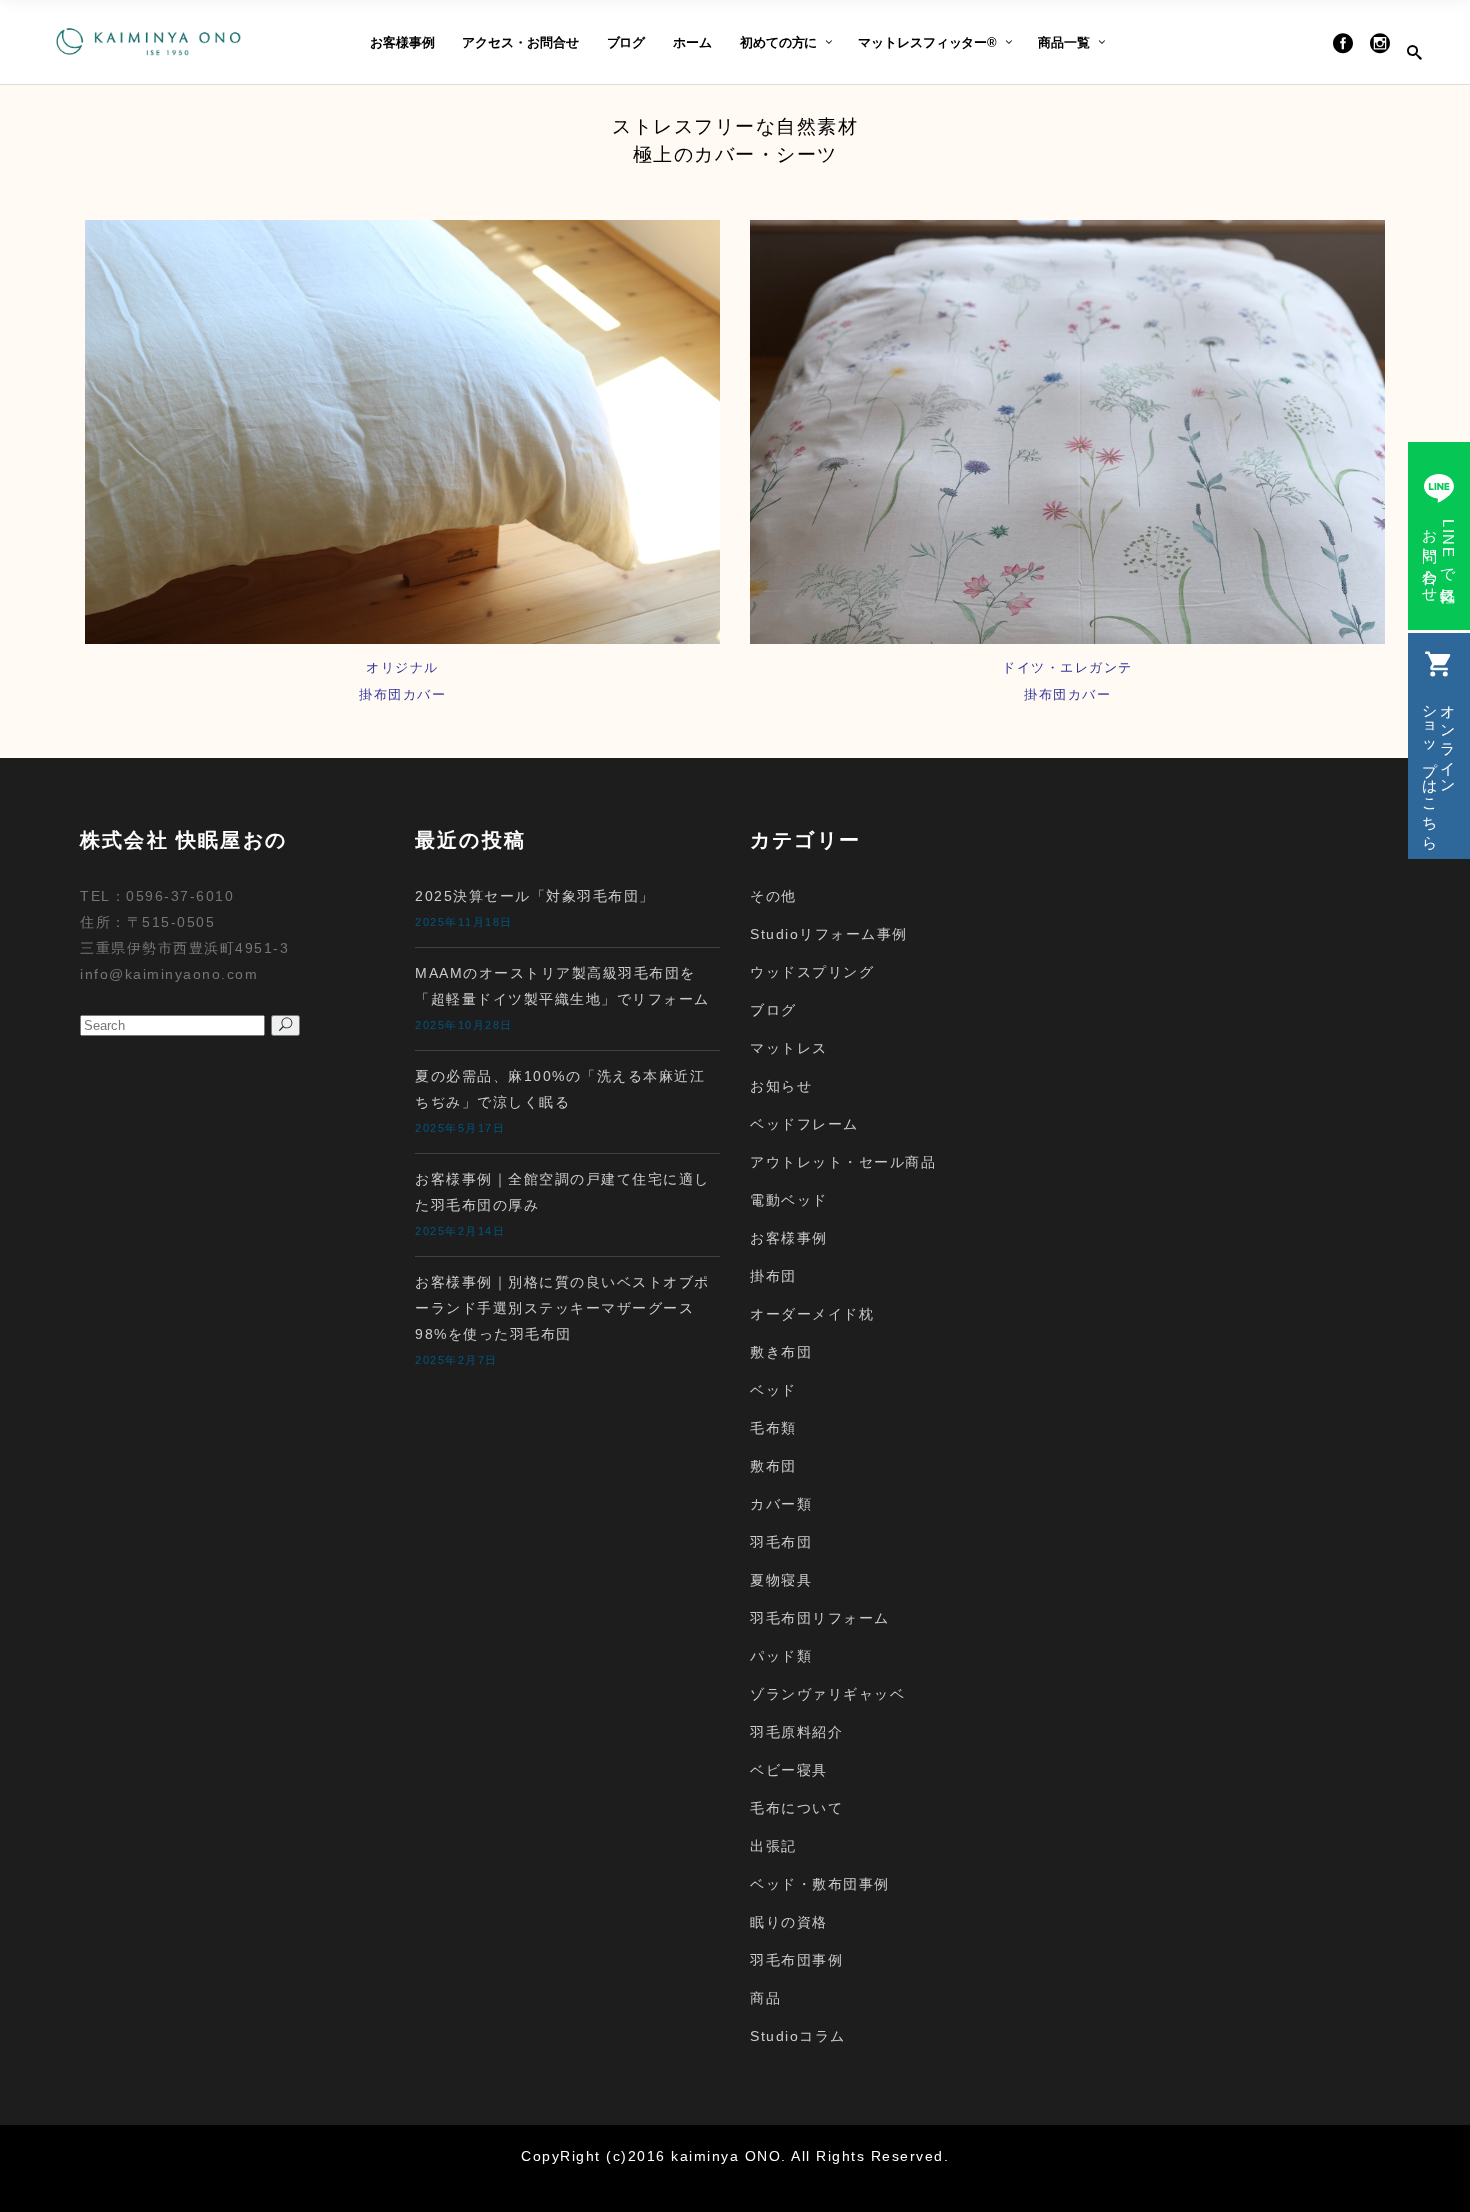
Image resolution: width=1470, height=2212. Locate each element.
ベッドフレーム (804, 1124)
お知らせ (781, 1086)
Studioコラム (798, 2036)
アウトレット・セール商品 (843, 1162)
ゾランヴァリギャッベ (827, 1694)
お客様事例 (789, 1238)
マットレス (789, 1048)
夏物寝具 (781, 1580)
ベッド (773, 1390)
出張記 (773, 1846)
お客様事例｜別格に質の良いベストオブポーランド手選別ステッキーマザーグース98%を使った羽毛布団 (562, 1308)
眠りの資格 (789, 1922)
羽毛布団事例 (796, 1960)
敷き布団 (781, 1352)
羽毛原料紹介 (796, 1732)
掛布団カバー (1067, 694)
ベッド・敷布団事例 (820, 1884)
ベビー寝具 (789, 1770)
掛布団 (773, 1276)
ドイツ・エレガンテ (1067, 667)
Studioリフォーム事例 (829, 934)
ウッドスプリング (812, 972)
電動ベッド (789, 1200)
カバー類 (781, 1504)
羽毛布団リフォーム (820, 1618)
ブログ (773, 1010)
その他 (773, 896)
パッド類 (781, 1656)
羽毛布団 (781, 1542)
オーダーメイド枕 (812, 1314)
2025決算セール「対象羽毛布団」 (535, 896)
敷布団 (773, 1466)
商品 (765, 1998)
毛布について (796, 1808)
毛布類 (773, 1428)
